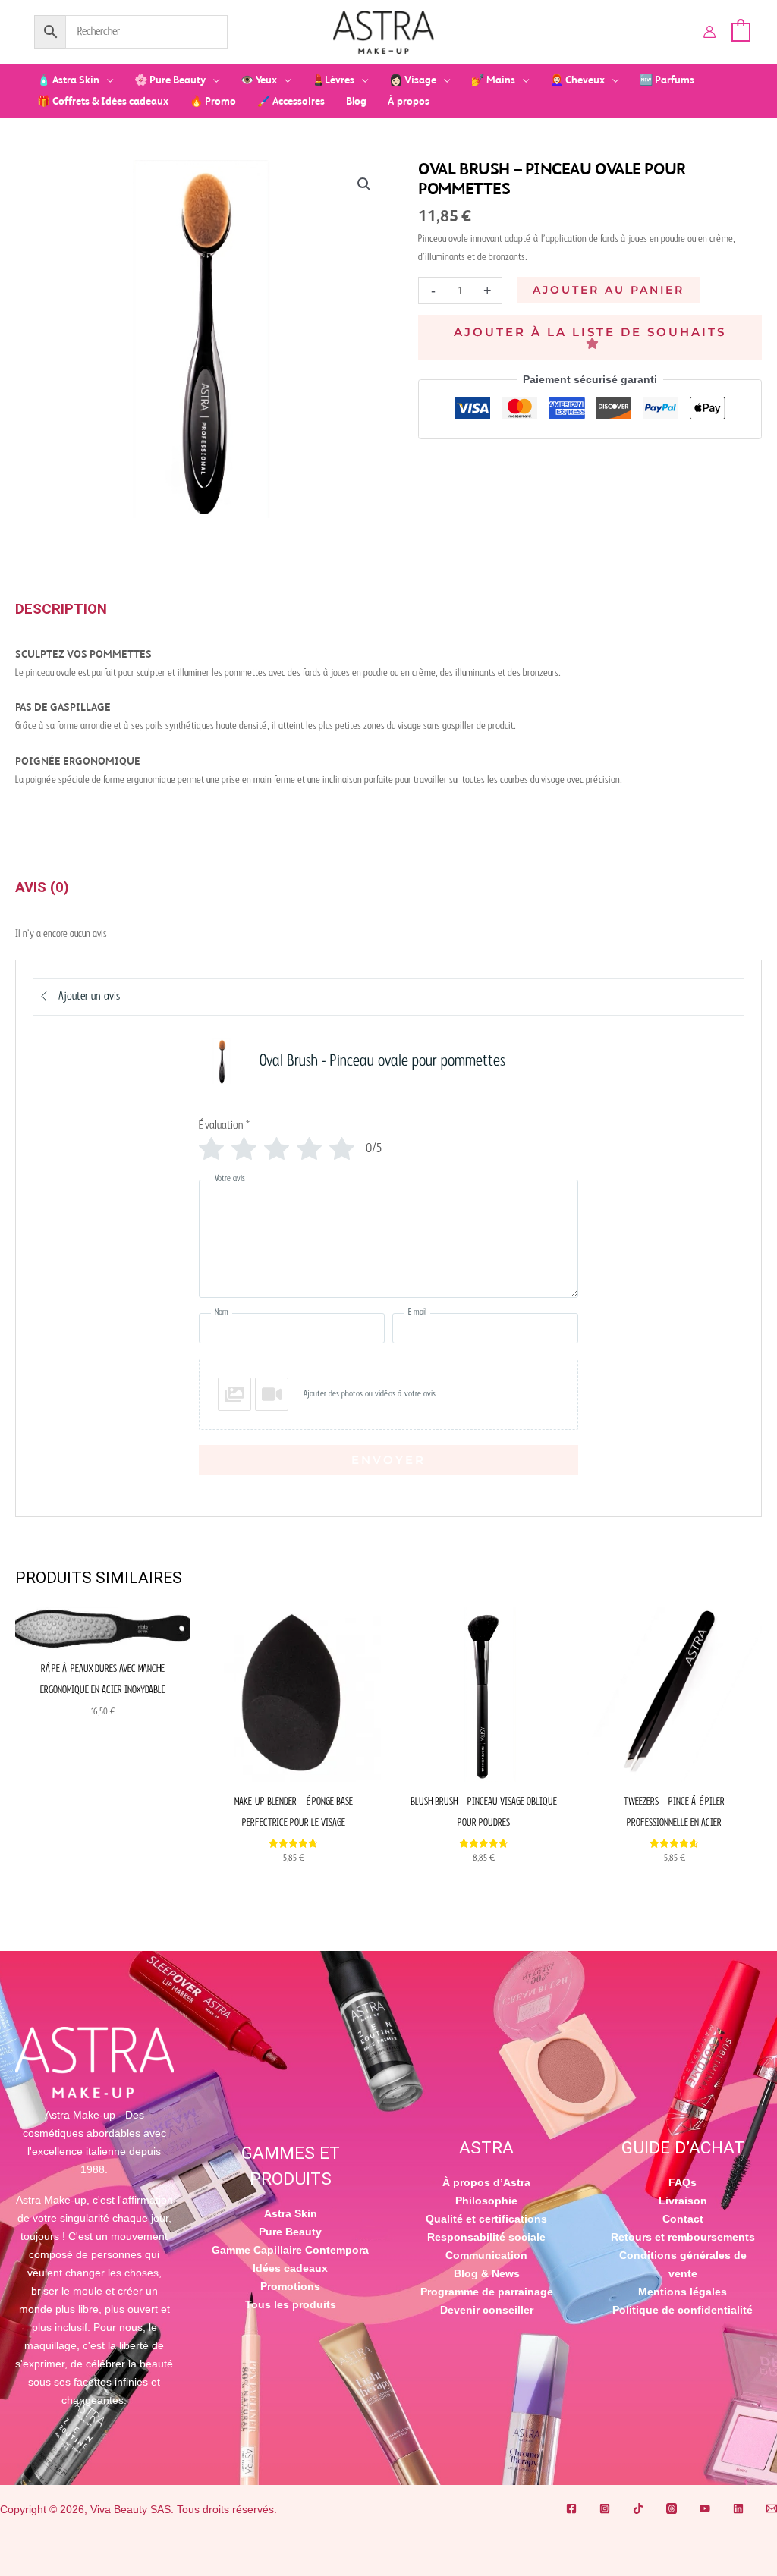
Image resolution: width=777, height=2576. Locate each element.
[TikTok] (638, 2508)
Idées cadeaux (290, 2268)
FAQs (683, 2182)
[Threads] (672, 2508)
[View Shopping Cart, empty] (741, 31)
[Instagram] (605, 2508)
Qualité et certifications (486, 2219)
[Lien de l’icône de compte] (709, 32)
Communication (486, 2255)
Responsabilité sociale (486, 2237)
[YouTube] (705, 2508)
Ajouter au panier (609, 290)
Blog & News (487, 2273)
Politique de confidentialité (683, 2310)
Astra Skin (291, 2213)
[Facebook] (571, 2508)
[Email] (772, 2508)
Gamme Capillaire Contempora (290, 2250)
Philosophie (486, 2201)
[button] (106, 80)
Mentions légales (683, 2292)
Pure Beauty (290, 2232)
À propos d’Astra (486, 2182)
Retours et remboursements (683, 2237)
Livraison (683, 2201)
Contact (683, 2219)
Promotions (290, 2286)
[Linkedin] (738, 2508)
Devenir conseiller (487, 2310)
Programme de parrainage (487, 2292)
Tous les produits (291, 2304)
